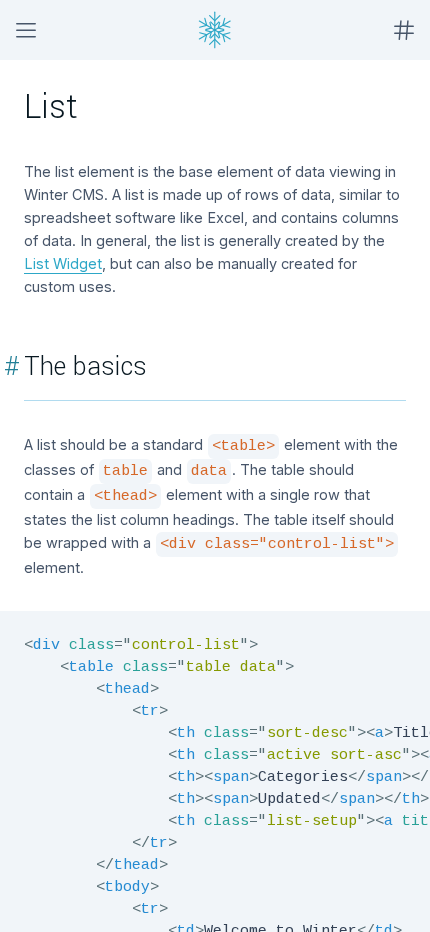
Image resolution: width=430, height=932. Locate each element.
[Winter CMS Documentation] (215, 30)
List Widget (63, 263)
